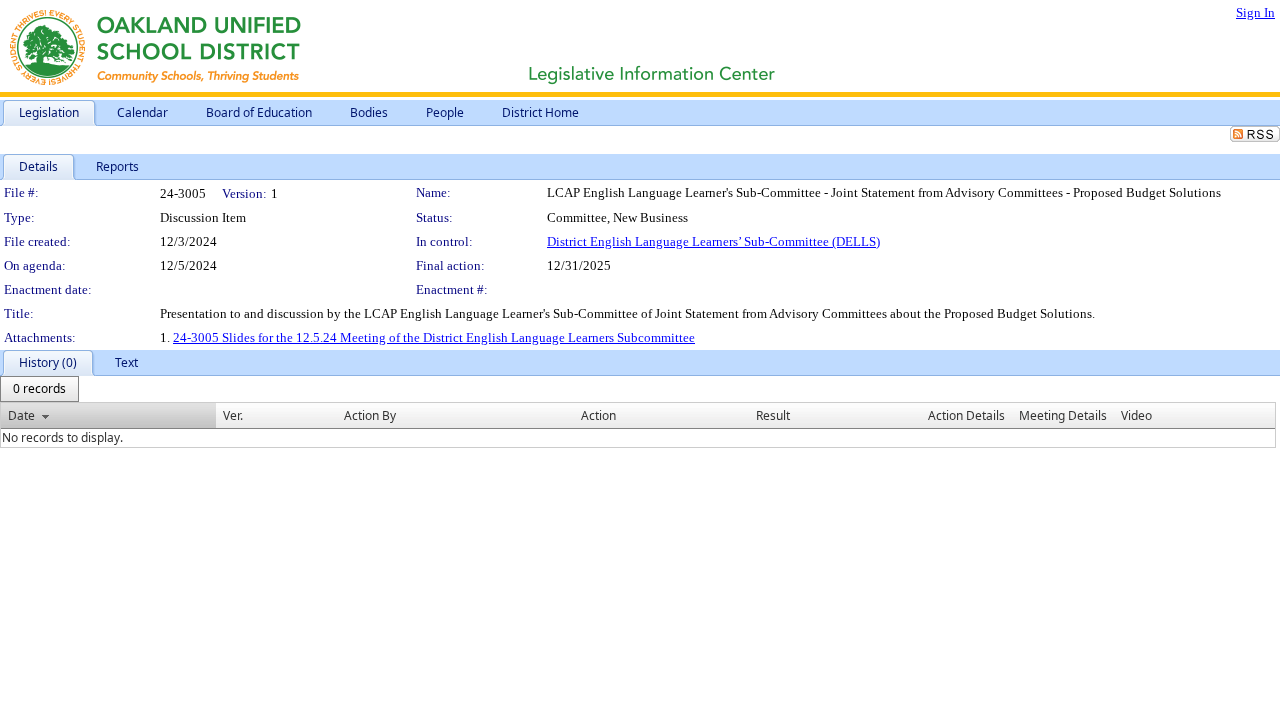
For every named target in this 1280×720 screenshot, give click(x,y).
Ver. (233, 415)
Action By (370, 415)
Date (21, 415)
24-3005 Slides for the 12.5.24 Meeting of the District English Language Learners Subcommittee (434, 337)
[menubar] (39, 389)
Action (598, 415)
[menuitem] (39, 389)
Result (773, 415)
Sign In (1255, 12)
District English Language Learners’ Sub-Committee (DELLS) (713, 241)
